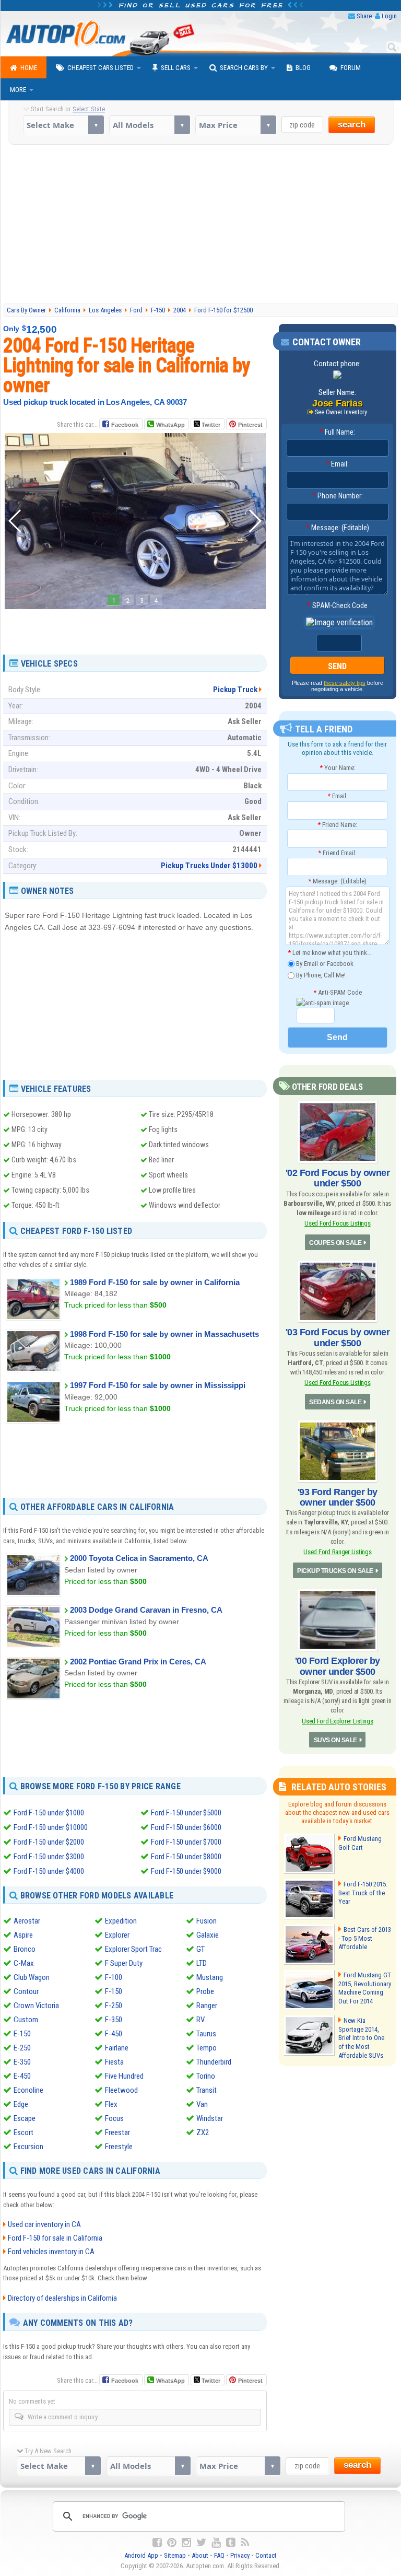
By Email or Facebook (324, 964)
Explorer (117, 1935)
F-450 (114, 2034)
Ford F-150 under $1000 (49, 1813)
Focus (114, 2118)
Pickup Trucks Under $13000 (209, 866)
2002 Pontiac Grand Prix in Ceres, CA (138, 1662)
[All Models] (150, 125)
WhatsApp (170, 425)
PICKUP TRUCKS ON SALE (335, 1571)
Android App (141, 2555)
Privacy (240, 2555)
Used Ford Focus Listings (337, 1223)
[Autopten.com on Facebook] (157, 2543)
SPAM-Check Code (337, 605)
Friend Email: (337, 853)
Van (202, 2104)
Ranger (207, 2006)
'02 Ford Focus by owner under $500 (338, 1178)
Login (389, 16)
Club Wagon (32, 1977)
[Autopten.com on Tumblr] (231, 2543)
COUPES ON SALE (335, 1243)
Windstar (210, 2118)
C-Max (24, 1963)
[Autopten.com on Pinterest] (172, 2543)
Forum (351, 68)
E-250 (22, 2048)
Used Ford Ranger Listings (337, 1552)
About (200, 2555)
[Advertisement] (202, 223)
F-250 (114, 2006)
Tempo (207, 2048)
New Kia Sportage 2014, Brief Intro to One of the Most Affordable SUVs (361, 2038)
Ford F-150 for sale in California (55, 2238)
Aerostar (27, 1921)
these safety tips (345, 683)
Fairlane (117, 2048)
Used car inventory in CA (44, 2224)
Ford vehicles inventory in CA (51, 2252)
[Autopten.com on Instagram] (186, 2543)
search (352, 125)
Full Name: (337, 432)
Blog (303, 68)
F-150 (114, 1991)
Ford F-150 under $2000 (49, 1842)
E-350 (22, 2062)
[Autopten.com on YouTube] (216, 2543)
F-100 (114, 1977)
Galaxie (208, 1935)
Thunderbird (214, 2062)
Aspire (23, 1935)
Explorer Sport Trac (133, 1949)
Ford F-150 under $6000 (186, 1827)
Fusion (207, 1921)
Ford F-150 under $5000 (186, 1813)
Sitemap (175, 2555)
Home (29, 68)
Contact (266, 2555)
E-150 (22, 2034)
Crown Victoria (36, 2006)
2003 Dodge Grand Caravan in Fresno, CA (146, 1610)
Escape (25, 2118)
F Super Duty (124, 1963)
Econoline (28, 2090)
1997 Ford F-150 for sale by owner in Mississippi (158, 1385)
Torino (206, 2076)
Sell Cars (176, 68)
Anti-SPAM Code (338, 992)
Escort (23, 2132)
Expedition (121, 1921)
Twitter (210, 425)
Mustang (210, 1977)
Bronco (25, 1949)
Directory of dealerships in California (62, 2298)
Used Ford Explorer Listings (338, 1721)
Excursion (28, 2147)
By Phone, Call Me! (320, 975)
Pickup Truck (235, 690)
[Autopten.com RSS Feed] (245, 2543)
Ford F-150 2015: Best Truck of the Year (363, 1893)
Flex (111, 2104)
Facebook (125, 425)
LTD (202, 1963)
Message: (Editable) (338, 528)
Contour (26, 1991)
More (18, 90)
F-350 (114, 2020)
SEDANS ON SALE (335, 1402)
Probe (205, 1991)
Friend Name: (337, 825)
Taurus (206, 2034)
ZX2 (203, 2132)
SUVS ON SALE (335, 1740)
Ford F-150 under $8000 (186, 1857)
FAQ (219, 2555)
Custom (26, 2020)
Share (364, 16)
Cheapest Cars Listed (101, 68)
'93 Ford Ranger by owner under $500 (338, 1497)
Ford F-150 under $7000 (186, 1842)
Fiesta (114, 2062)
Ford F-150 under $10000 (51, 1827)
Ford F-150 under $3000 (49, 1857)
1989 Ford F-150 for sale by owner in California (155, 1282)
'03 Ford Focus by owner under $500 (338, 1337)
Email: (337, 464)
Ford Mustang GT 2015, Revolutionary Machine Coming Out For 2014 (365, 1988)
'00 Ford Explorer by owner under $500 (338, 1666)
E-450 (22, 2076)
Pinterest (250, 425)
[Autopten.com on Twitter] (201, 2543)
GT (200, 1949)
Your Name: (338, 768)
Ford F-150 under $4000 (49, 1871)
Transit (207, 2090)
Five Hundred (124, 2076)
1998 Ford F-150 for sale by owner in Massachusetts (164, 1334)
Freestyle (119, 2147)
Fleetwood (121, 2090)
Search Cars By (244, 68)
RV (200, 2020)
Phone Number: (338, 496)
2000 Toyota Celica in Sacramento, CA (139, 1558)
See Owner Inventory (341, 412)
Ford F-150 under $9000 (186, 1871)
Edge (21, 2104)
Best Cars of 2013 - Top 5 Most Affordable (365, 1938)
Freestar (117, 2132)
